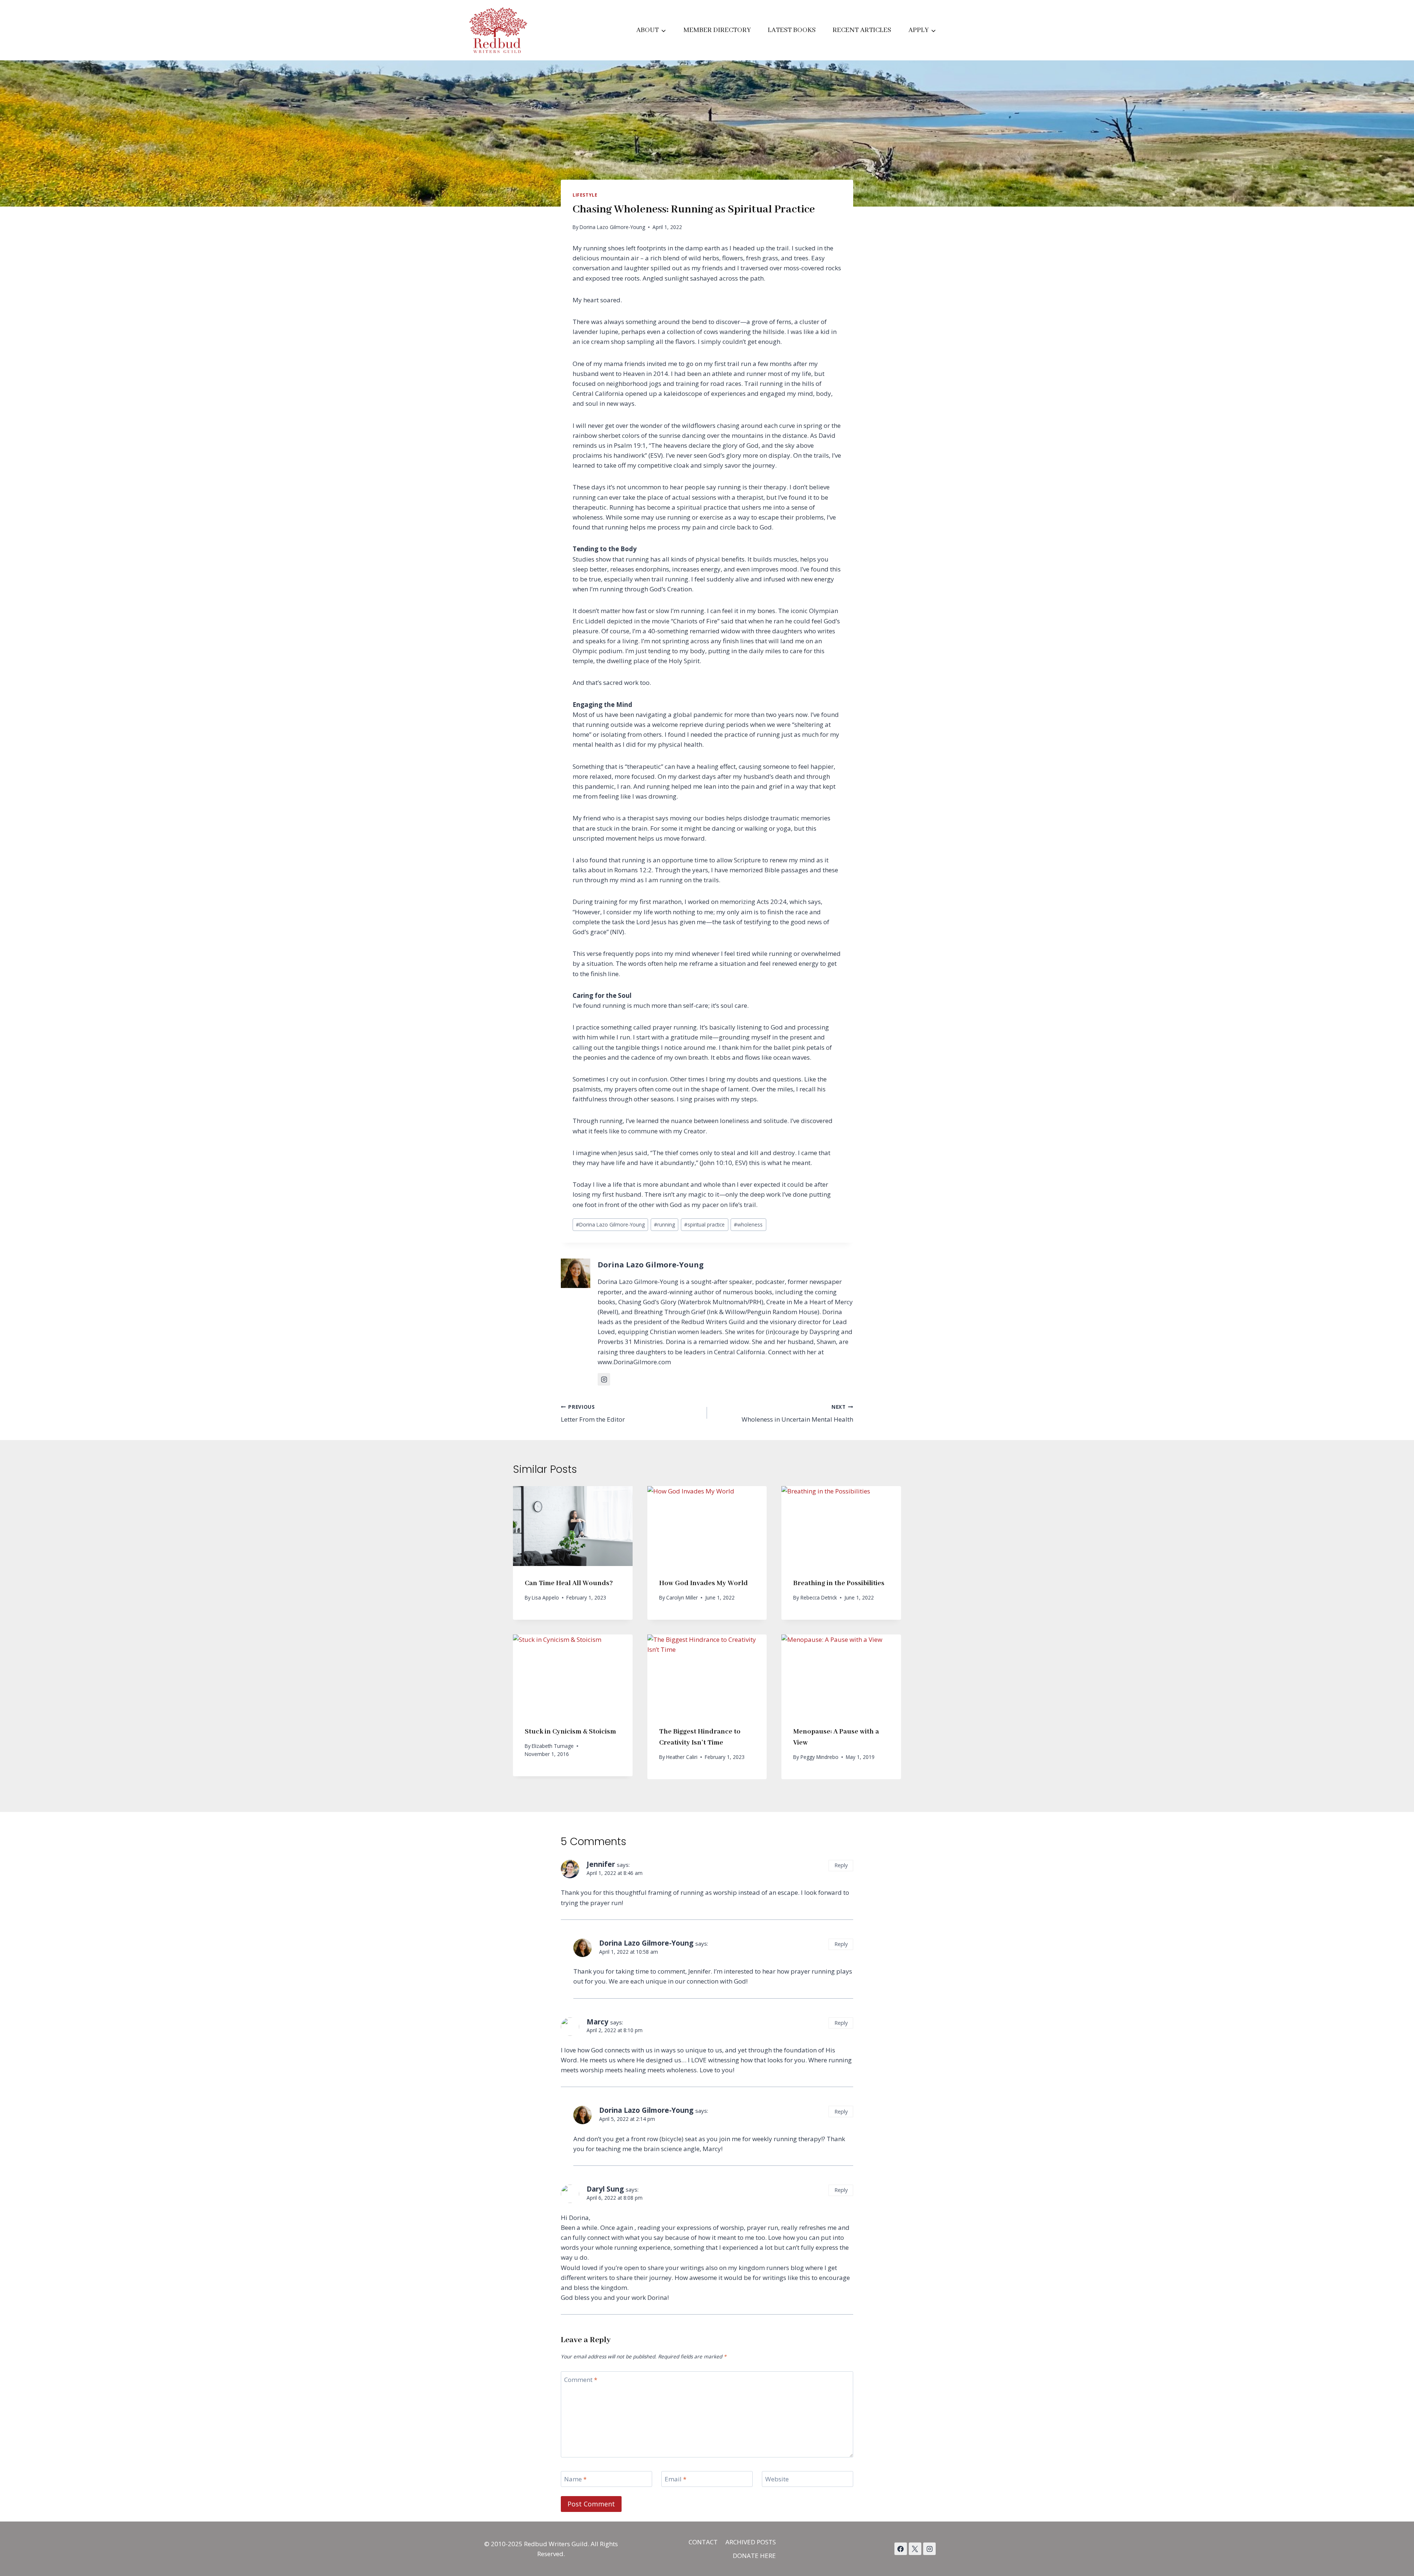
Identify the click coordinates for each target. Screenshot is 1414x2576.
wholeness (748, 1224)
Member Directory (717, 30)
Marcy (597, 2022)
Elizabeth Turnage (553, 1746)
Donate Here (754, 2556)
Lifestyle (585, 195)
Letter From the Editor (593, 1414)
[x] (901, 2549)
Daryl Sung (605, 2189)
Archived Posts (751, 2542)
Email (676, 2479)
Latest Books (792, 30)
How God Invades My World (704, 1583)
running (664, 1224)
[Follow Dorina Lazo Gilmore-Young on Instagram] (604, 1379)
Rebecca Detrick (819, 1597)
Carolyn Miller (682, 1597)
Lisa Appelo (545, 1597)
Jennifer (601, 1864)
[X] (915, 2549)
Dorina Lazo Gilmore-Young (612, 227)
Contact (703, 2542)
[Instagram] (929, 2549)
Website (777, 2479)
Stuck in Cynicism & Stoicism (570, 1732)
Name (575, 2479)
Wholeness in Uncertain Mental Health (797, 1414)
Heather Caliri (682, 1757)
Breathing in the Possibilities (839, 1583)
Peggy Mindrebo (819, 1757)
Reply (841, 1865)
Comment (581, 2380)
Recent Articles (862, 30)
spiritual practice (704, 1224)
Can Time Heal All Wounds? (569, 1583)
